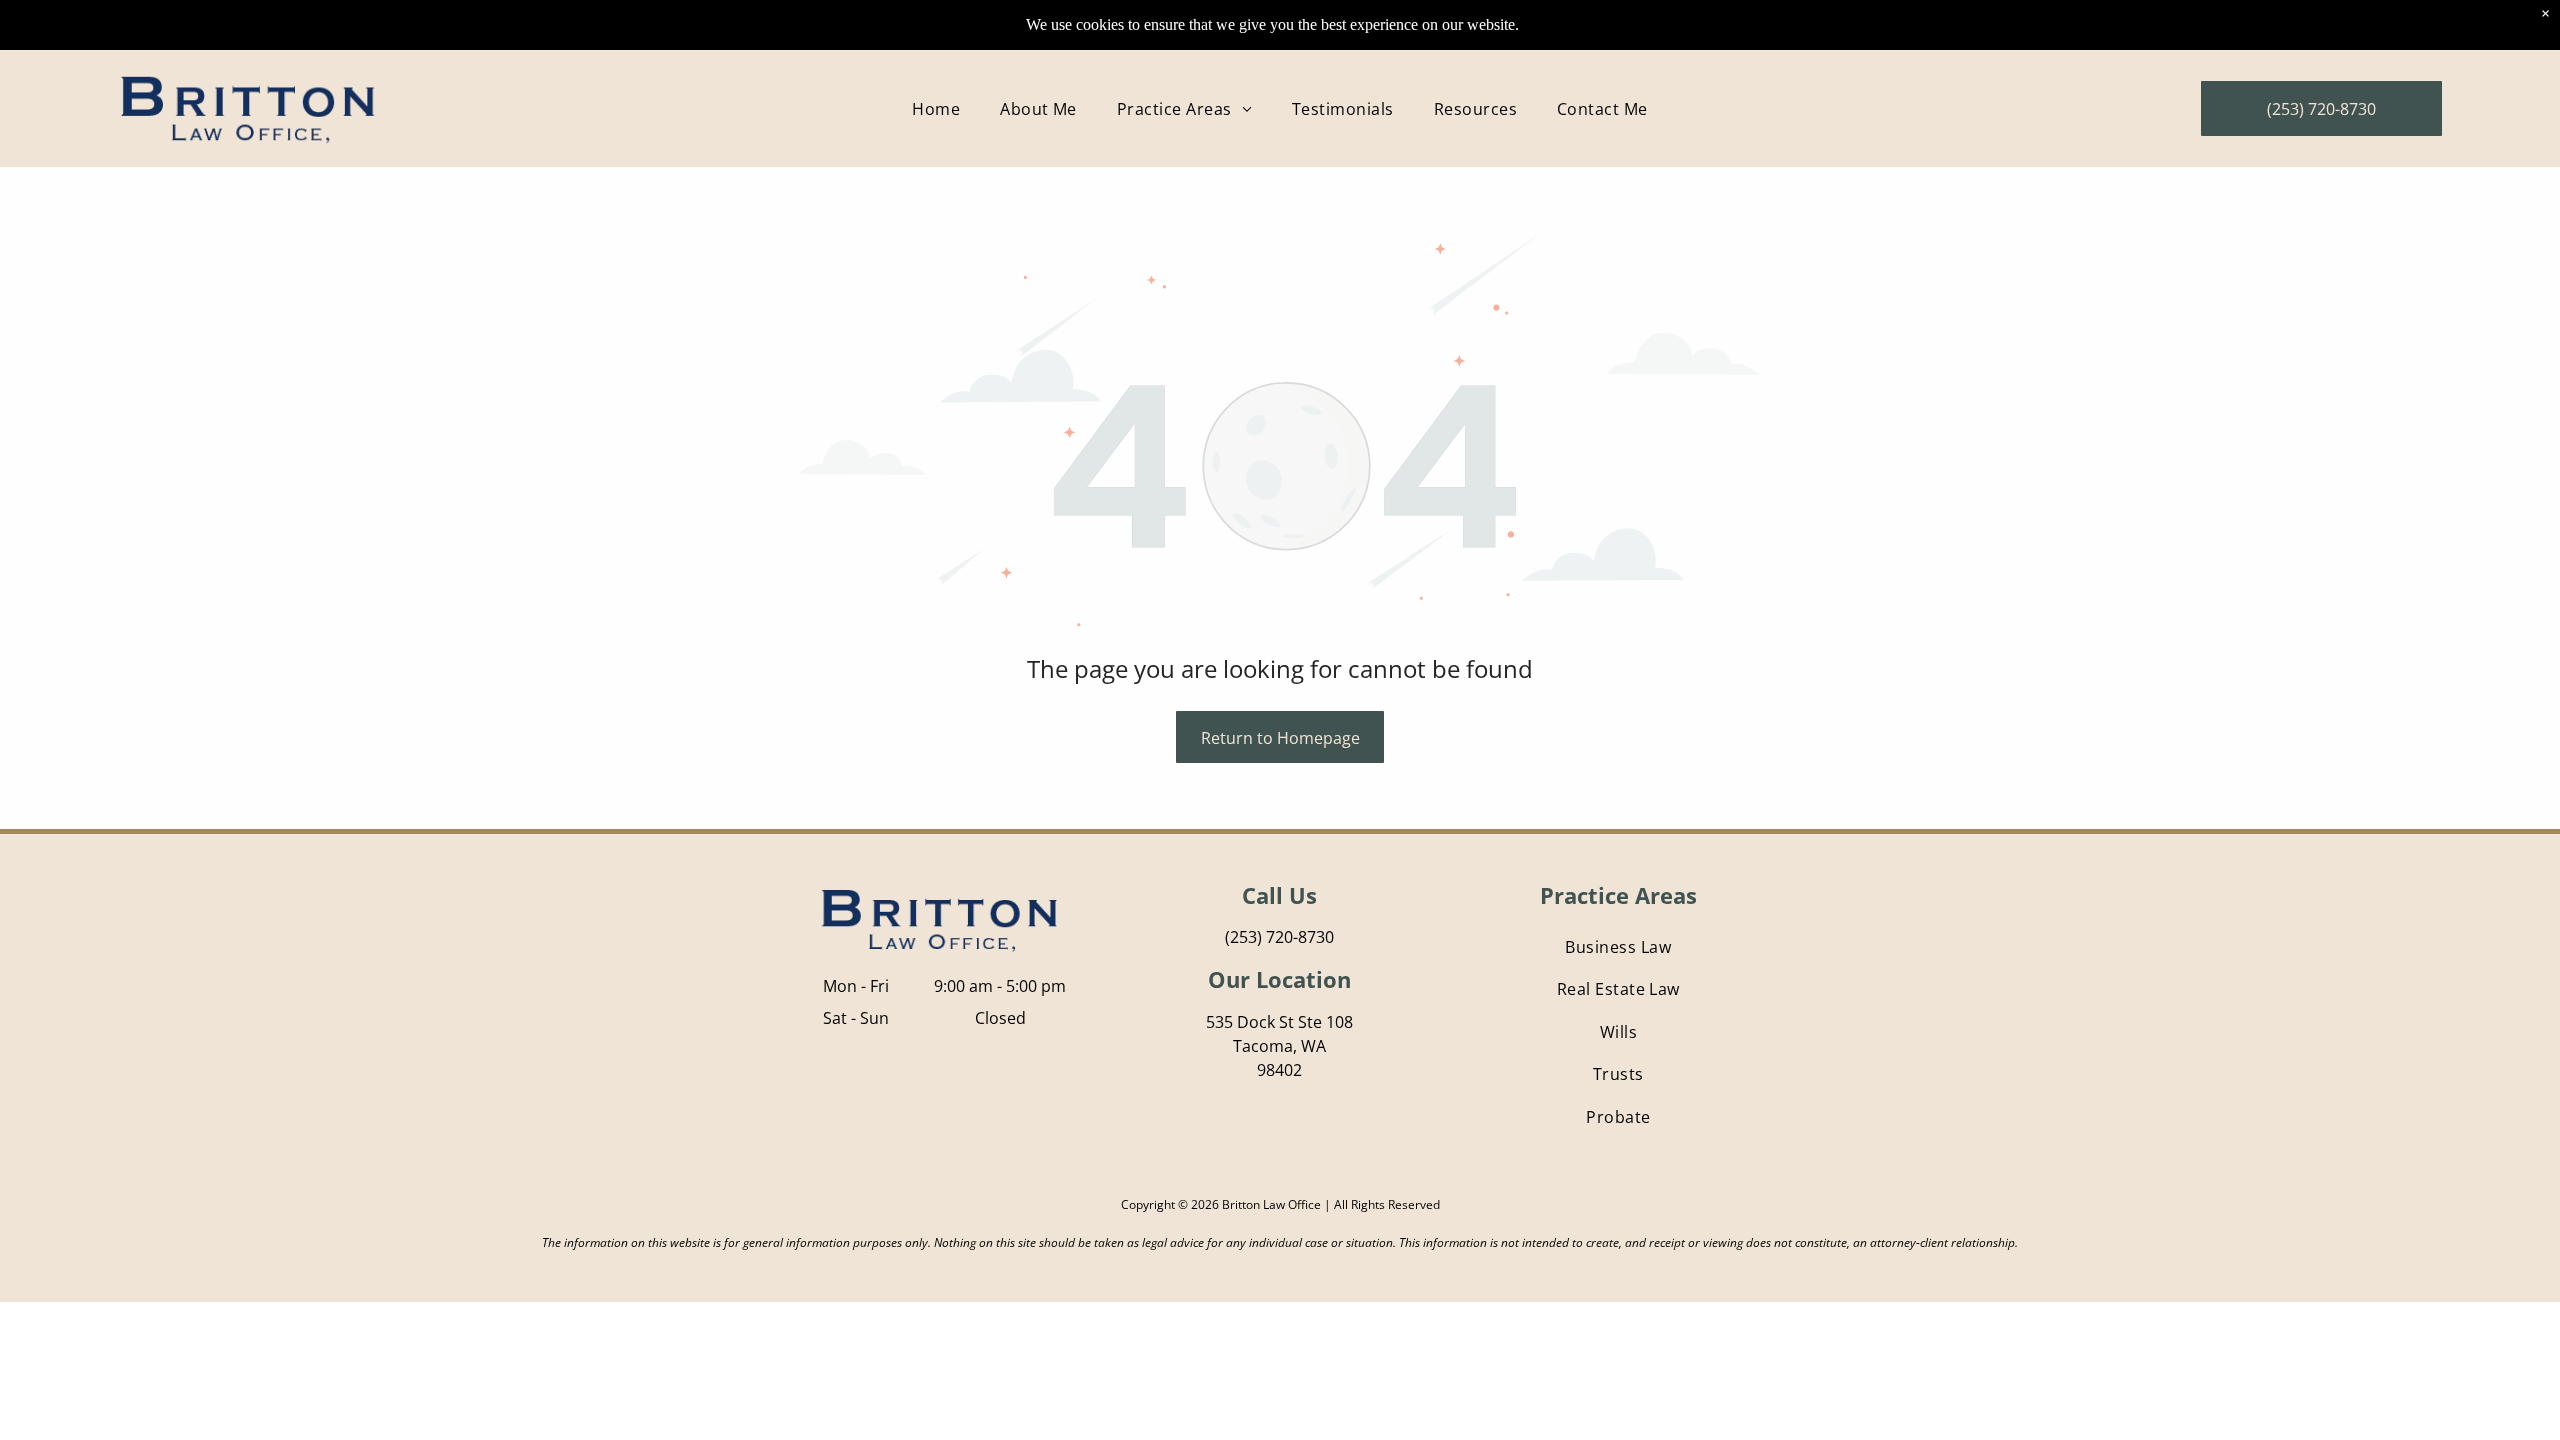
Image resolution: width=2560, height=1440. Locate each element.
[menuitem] (936, 108)
